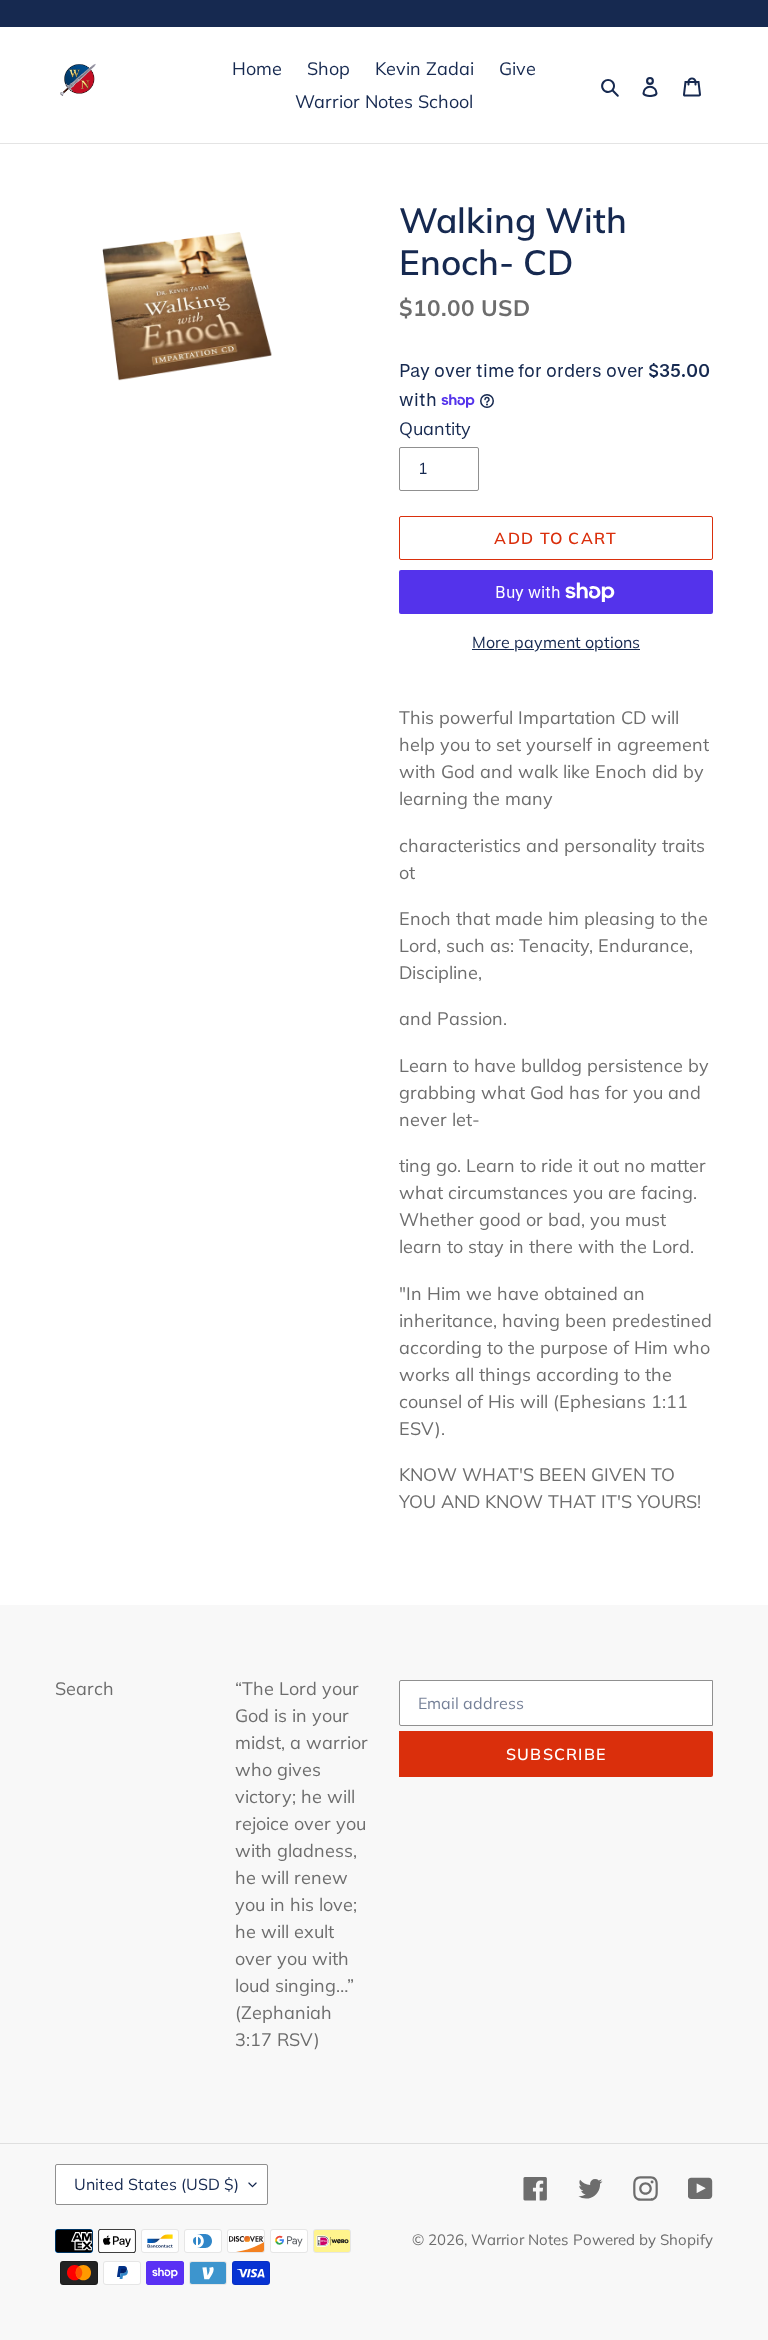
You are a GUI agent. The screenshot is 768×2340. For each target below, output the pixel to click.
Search (84, 1688)
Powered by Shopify (643, 2239)
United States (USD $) (156, 2184)
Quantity (435, 428)
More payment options (556, 642)
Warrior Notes (519, 2239)
